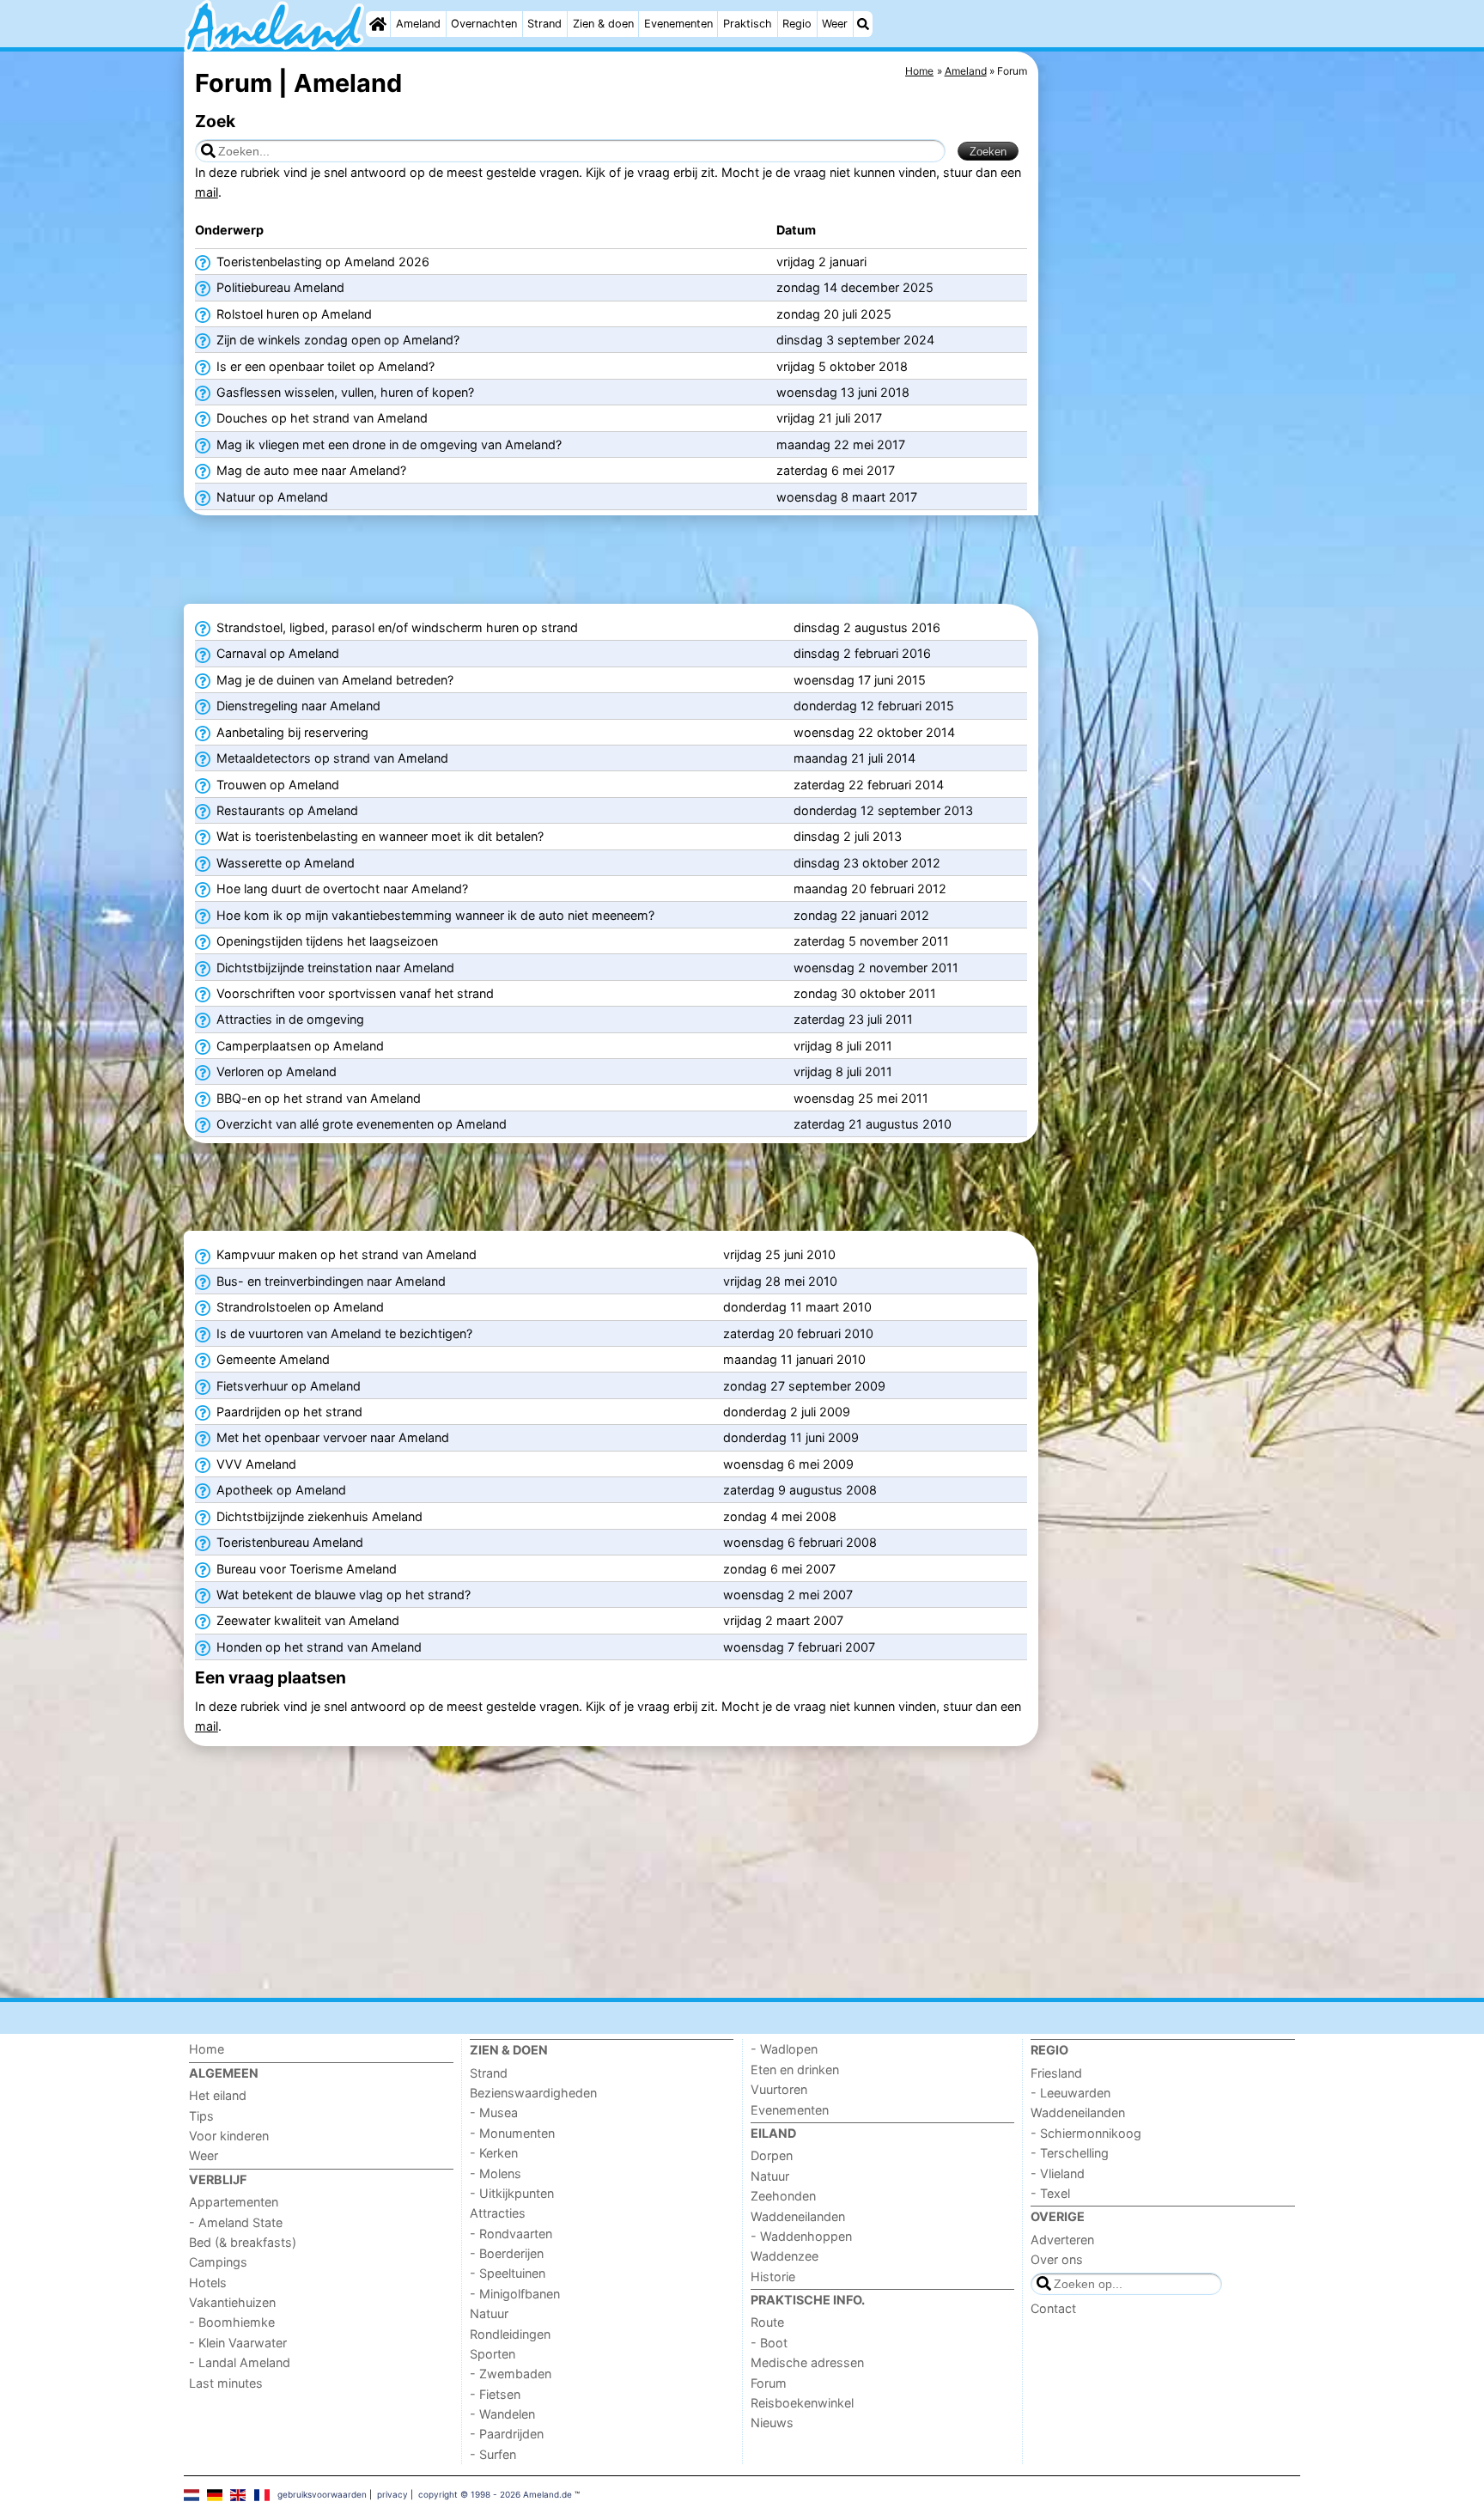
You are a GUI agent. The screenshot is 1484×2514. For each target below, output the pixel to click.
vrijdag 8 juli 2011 (843, 1046)
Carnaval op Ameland (276, 653)
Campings (218, 2262)
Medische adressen (807, 2362)
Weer (835, 24)
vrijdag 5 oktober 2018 (842, 366)
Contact (1053, 2308)
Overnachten (484, 24)
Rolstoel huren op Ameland (292, 314)
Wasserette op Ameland (284, 863)
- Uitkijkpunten (512, 2193)
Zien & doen (603, 24)
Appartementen (234, 2202)
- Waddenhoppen (801, 2236)
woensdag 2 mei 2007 (788, 1595)
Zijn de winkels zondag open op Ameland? (336, 340)
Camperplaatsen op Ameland (298, 1046)
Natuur (489, 2313)
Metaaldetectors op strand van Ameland (331, 758)
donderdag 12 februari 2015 (874, 706)
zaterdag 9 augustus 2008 (800, 1490)
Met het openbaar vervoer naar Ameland (331, 1437)
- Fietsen (495, 2394)
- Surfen (493, 2454)
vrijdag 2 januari (821, 262)
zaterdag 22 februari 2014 (869, 785)
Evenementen (678, 24)
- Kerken (494, 2153)
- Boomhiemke (232, 2322)
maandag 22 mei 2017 (841, 444)
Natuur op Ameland (271, 497)
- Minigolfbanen (515, 2294)
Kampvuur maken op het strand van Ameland (345, 1254)
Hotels (208, 2283)
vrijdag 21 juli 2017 (829, 418)
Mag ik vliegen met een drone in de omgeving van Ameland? (387, 444)
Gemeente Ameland (271, 1359)
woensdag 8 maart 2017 (847, 497)
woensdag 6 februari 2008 (800, 1542)
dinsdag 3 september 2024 (855, 340)
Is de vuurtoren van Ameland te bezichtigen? (343, 1333)
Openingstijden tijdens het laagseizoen (325, 941)
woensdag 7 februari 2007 (799, 1647)
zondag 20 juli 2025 (834, 314)
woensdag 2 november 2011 (876, 968)
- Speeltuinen (508, 2273)
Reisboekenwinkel (802, 2403)
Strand (544, 24)
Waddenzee (785, 2256)
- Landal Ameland (240, 2362)
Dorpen (772, 2155)
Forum (769, 2383)
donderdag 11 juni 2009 (791, 1437)
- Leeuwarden (1070, 2093)
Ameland (418, 24)
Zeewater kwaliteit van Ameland (306, 1620)
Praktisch (748, 24)
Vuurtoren (779, 2089)
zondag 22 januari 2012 (861, 915)
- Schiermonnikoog (1086, 2133)
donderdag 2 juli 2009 (787, 1412)
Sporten (493, 2354)
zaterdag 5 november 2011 (871, 941)
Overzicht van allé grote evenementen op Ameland (360, 1124)
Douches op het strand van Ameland (320, 418)
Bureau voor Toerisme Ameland (305, 1569)
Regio (797, 24)
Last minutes (226, 2383)
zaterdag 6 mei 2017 (836, 470)
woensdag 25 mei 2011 (861, 1098)
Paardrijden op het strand (288, 1412)
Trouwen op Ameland (276, 785)
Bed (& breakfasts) (243, 2242)
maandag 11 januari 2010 (794, 1359)
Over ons (1057, 2259)
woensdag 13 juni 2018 (843, 392)
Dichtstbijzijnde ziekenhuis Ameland (318, 1516)
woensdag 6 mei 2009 (788, 1464)
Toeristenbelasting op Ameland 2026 (321, 262)
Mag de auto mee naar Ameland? (310, 470)
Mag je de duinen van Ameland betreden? (333, 680)
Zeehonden (783, 2196)
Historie (773, 2277)
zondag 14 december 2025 (855, 287)
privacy (392, 2494)
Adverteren (1062, 2240)
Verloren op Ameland (275, 1071)
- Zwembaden (511, 2374)
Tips (201, 2116)
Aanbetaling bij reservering (291, 732)
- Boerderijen (507, 2253)
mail (207, 192)
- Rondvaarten (511, 2234)
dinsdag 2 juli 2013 (848, 836)
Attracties (498, 2213)
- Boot (769, 2343)
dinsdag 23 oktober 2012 (867, 863)
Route (767, 2322)
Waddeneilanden (798, 2216)
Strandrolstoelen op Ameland (298, 1307)
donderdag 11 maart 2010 (797, 1307)
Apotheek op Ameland (280, 1490)
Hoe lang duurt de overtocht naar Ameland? (341, 889)
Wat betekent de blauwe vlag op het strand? (342, 1595)
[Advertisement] (1171, 447)
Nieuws (772, 2423)
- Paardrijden (507, 2434)
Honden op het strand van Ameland (317, 1647)
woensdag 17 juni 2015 (860, 680)
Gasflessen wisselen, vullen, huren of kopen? (344, 392)
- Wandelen (502, 2414)
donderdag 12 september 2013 (883, 810)
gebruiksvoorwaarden (322, 2494)
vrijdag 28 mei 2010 (780, 1281)
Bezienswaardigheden (533, 2093)
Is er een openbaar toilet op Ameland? (324, 366)
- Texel (1050, 2193)
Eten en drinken (795, 2070)
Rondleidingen (510, 2334)
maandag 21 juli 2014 (855, 758)
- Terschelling (1070, 2153)
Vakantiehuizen (232, 2302)
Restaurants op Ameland (286, 810)
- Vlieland (1058, 2173)
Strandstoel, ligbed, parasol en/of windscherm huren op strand (395, 627)
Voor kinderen (229, 2136)
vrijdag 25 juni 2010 (779, 1254)
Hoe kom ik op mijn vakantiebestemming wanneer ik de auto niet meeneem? (434, 915)
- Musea (494, 2112)
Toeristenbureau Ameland (288, 1542)
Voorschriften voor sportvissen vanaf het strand (353, 993)
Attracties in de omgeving (289, 1019)
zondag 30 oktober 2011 (865, 993)
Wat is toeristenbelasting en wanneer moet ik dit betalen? (378, 836)
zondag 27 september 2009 (804, 1386)
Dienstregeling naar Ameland (297, 706)
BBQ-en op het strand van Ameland (317, 1098)
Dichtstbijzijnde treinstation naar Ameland (334, 968)
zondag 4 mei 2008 (780, 1516)
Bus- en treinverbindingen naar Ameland (329, 1281)
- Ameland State (236, 2222)
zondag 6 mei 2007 (779, 1569)
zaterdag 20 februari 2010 (798, 1333)
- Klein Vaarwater (238, 2343)
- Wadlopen (784, 2049)
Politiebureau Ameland (279, 287)
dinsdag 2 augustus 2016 (867, 627)
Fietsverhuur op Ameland (287, 1386)
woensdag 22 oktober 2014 (874, 732)
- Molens (496, 2173)
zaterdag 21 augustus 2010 (873, 1124)
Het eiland (218, 2095)
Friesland (1056, 2073)
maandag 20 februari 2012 (870, 889)
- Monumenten (512, 2133)
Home (207, 2049)
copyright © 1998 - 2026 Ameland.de (495, 2494)
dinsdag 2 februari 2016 (862, 653)
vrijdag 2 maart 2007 (783, 1620)
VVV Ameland (255, 1464)
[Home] (378, 24)
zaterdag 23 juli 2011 (853, 1019)
